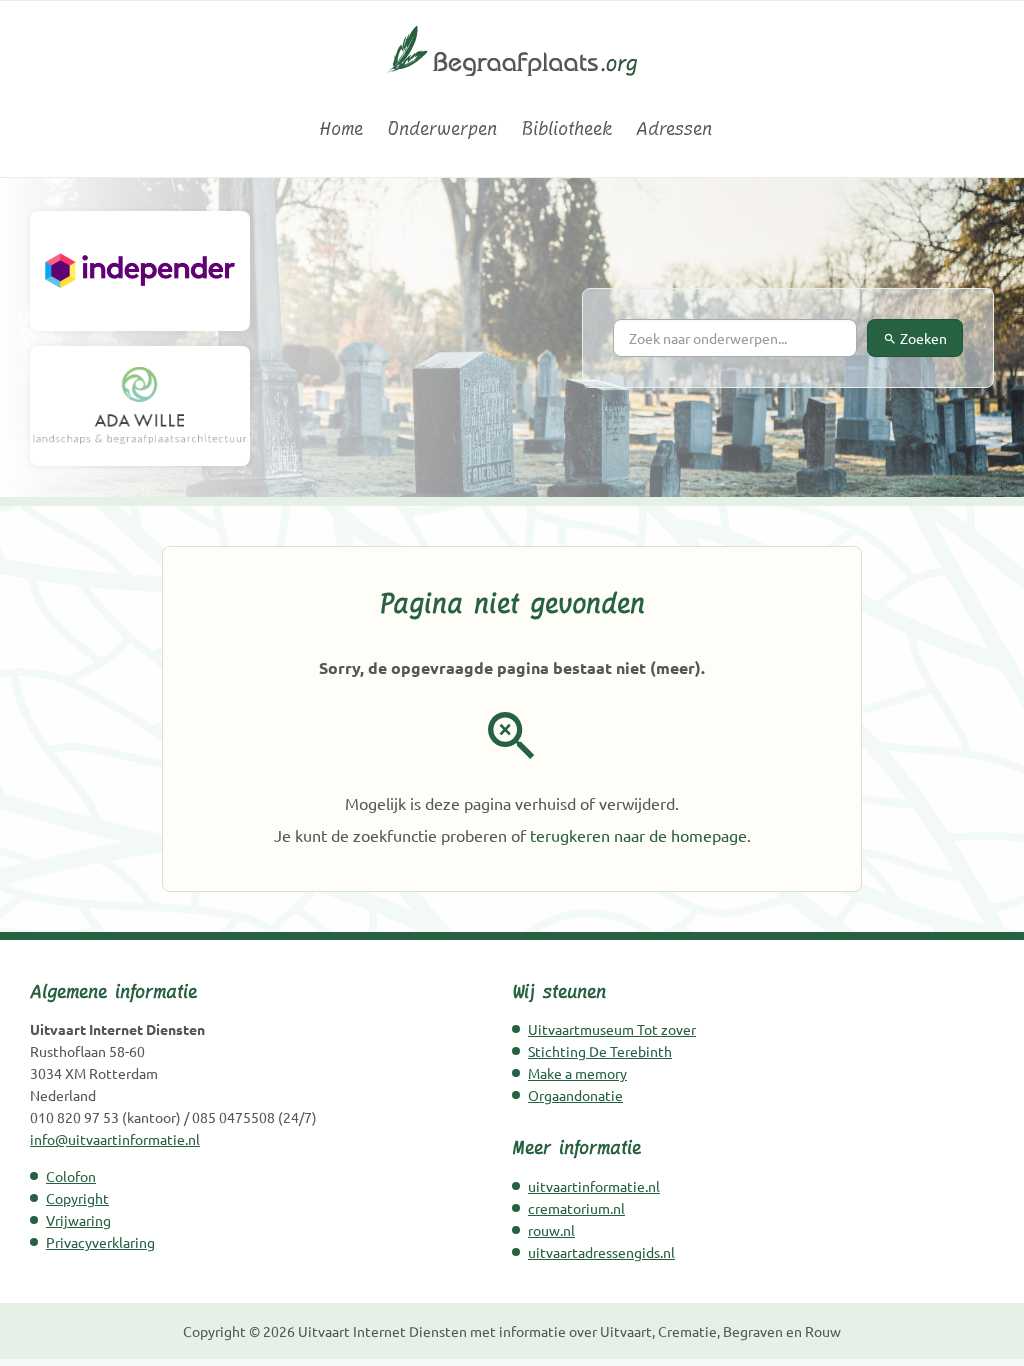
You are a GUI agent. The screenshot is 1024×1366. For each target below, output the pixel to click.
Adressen (674, 128)
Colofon (71, 1176)
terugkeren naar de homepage (638, 835)
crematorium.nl (576, 1208)
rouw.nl (551, 1230)
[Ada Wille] (140, 406)
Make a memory (577, 1073)
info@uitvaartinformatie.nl (115, 1139)
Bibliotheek (566, 128)
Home (341, 128)
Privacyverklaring (100, 1242)
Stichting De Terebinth (600, 1051)
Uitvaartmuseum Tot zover (612, 1029)
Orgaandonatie (575, 1095)
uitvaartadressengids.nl (601, 1252)
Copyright (77, 1198)
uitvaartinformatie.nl (594, 1186)
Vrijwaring (78, 1220)
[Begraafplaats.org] (512, 85)
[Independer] (140, 271)
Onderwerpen (442, 128)
